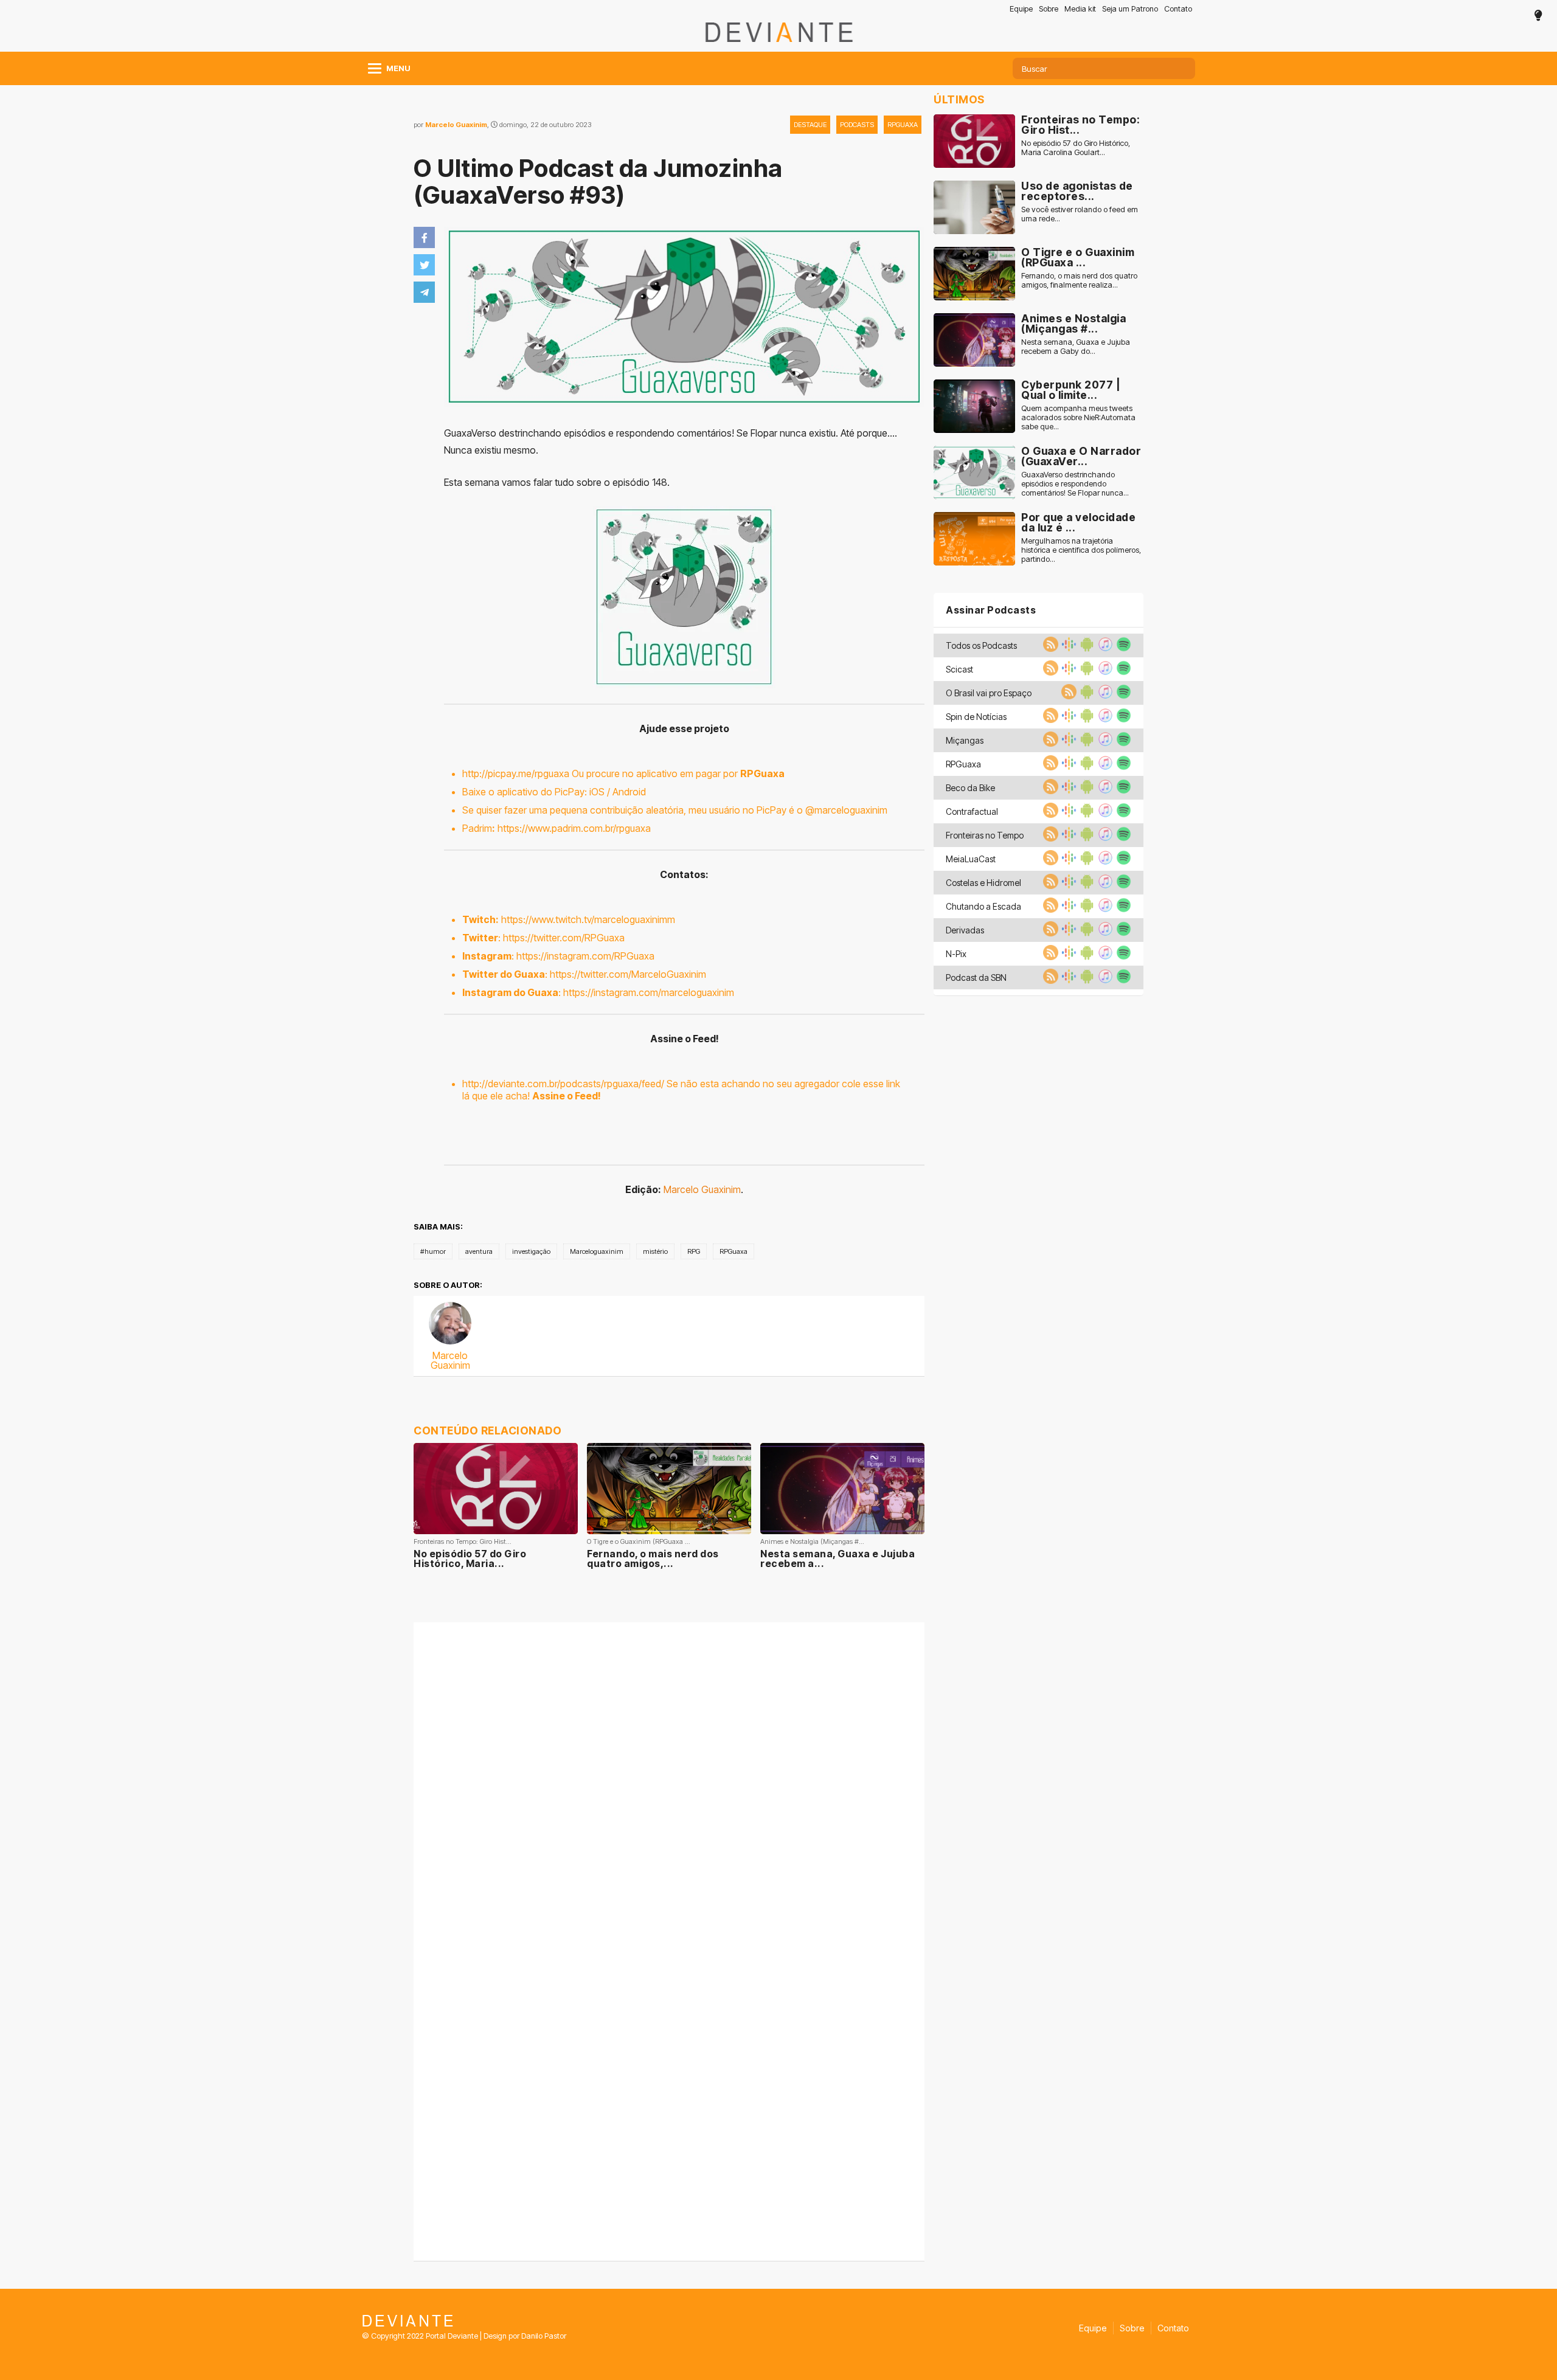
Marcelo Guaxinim (456, 125)
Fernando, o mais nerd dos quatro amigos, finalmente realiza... (1079, 280)
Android (629, 792)
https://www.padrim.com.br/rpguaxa (574, 828)
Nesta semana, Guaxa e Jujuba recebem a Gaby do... (1076, 347)
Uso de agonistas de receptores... (1077, 191)
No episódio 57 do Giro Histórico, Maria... (470, 1558)
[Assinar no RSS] (1049, 648)
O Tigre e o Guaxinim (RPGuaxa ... (1078, 258)
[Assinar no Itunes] (1104, 648)
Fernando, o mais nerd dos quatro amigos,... (653, 1558)
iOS (597, 792)
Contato (1178, 9)
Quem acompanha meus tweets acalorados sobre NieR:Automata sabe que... (1078, 417)
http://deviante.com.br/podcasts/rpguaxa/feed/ (563, 1084)
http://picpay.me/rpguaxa (516, 773)
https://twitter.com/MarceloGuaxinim (628, 974)
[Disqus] (669, 1783)
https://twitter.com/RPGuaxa (564, 938)
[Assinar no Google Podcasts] (1067, 648)
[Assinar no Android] (1086, 648)
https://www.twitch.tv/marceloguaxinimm (588, 919)
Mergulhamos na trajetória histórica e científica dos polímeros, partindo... (1081, 550)
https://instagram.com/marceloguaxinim (649, 992)
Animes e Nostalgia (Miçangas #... (1073, 324)
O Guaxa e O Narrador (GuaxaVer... (1081, 456)
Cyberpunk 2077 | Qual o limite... (1070, 390)
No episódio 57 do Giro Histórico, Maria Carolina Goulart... (1076, 148)
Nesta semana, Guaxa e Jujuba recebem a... (837, 1558)
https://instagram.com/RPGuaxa (585, 956)
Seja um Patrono (1130, 9)
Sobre (1049, 9)
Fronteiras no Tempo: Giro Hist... (1080, 125)
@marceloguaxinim (846, 810)
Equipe (1021, 9)
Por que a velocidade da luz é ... (1078, 523)
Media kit (1080, 9)
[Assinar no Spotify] (1122, 648)
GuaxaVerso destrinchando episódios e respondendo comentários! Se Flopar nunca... (1075, 484)
